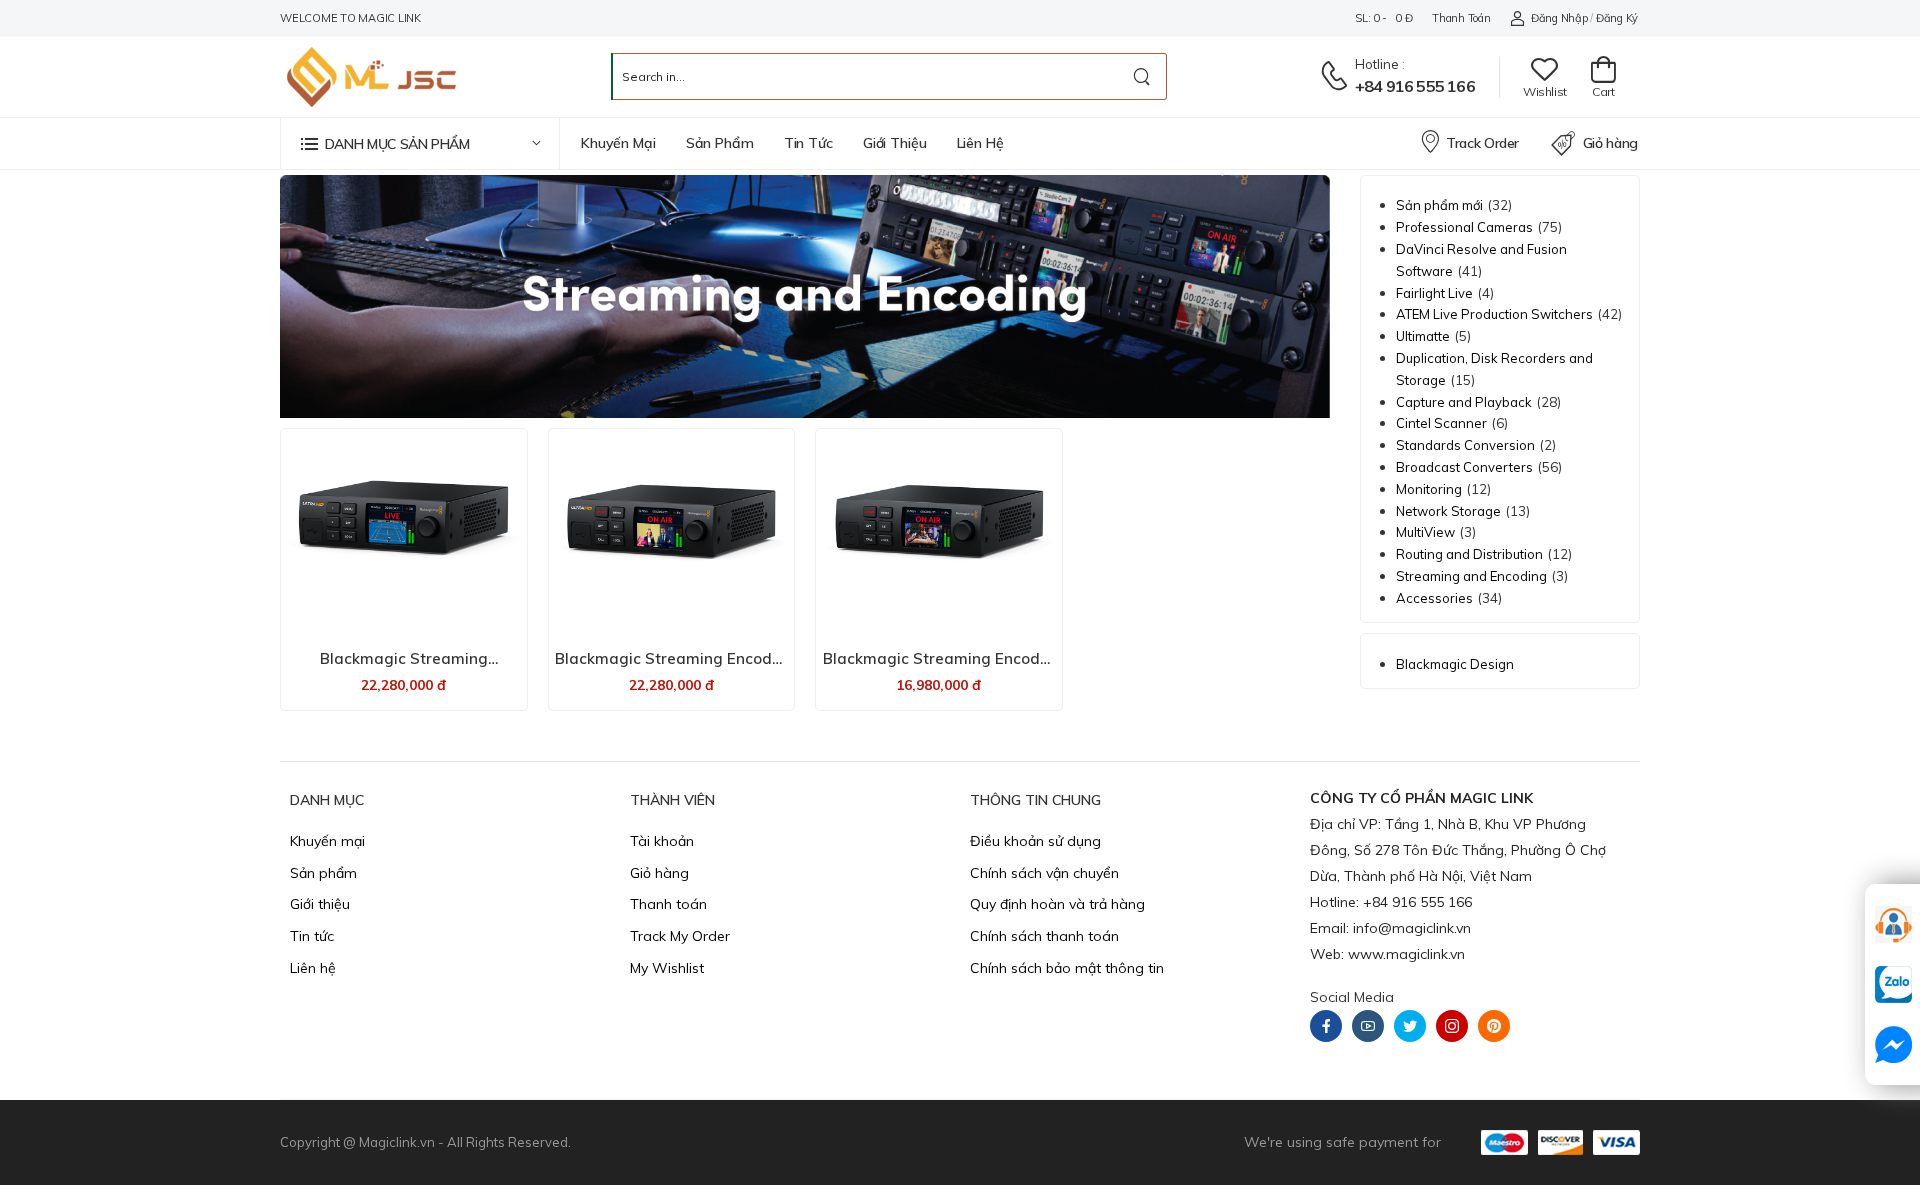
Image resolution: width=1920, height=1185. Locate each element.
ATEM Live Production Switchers (1494, 314)
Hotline (1377, 64)
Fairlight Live (1434, 293)
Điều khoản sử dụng (1035, 841)
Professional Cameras (1464, 227)
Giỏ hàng (1610, 143)
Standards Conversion (1465, 445)
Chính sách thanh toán (1044, 936)
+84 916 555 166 (1415, 86)
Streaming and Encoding (1471, 576)
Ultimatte (1423, 336)
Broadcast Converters (1464, 467)
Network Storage (1448, 511)
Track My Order (680, 936)
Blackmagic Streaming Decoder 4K (404, 667)
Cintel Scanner (1441, 423)
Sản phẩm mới (1439, 205)
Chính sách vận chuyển (1044, 873)
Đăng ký (1617, 18)
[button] (420, 143)
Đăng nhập (1559, 18)
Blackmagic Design (1455, 664)
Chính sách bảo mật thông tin (1067, 968)
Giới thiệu (895, 143)
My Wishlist (667, 968)
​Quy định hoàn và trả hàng (1057, 904)
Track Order (1482, 143)
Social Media (1352, 997)
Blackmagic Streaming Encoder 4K (671, 667)
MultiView (1425, 532)
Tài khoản (662, 841)
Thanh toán (1461, 18)
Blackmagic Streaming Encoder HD (939, 667)
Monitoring (1429, 489)
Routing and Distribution (1469, 554)
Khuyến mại (618, 143)
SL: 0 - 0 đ (1383, 18)
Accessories (1434, 598)
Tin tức (808, 143)
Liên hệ (980, 143)
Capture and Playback (1464, 402)
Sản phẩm (720, 143)
